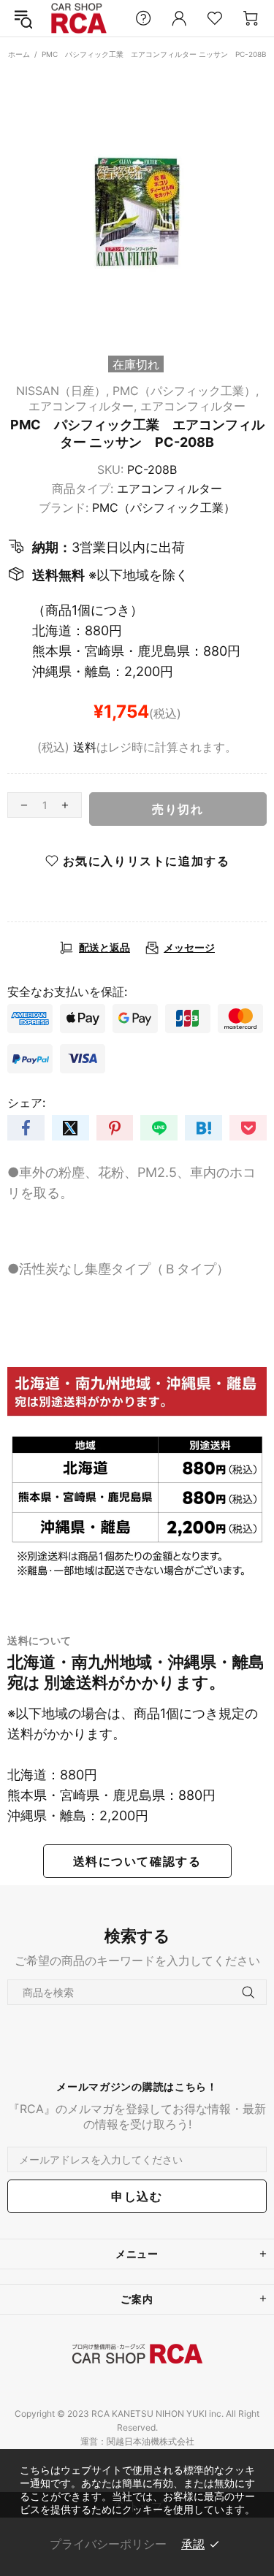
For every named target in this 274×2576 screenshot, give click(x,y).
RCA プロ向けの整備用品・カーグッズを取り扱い (79, 19)
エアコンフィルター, (83, 406)
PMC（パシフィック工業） (164, 507)
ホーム (19, 54)
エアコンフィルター (193, 406)
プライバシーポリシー (108, 2544)
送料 (85, 747)
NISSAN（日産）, (62, 391)
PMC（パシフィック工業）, (186, 391)
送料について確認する (137, 1861)
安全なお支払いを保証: (67, 992)
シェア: (26, 1103)
